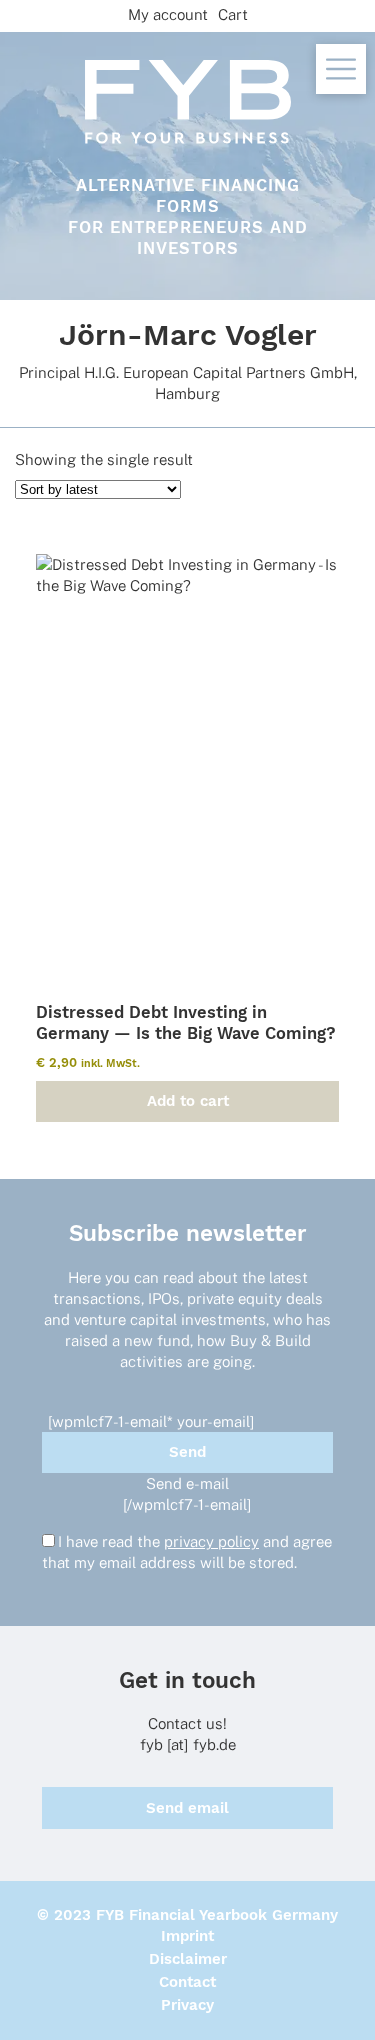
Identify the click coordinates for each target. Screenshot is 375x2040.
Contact (187, 1982)
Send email (187, 1808)
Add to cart (188, 1101)
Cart (233, 14)
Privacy (187, 2005)
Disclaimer (188, 1959)
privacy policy (211, 1541)
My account (168, 14)
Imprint (187, 1936)
